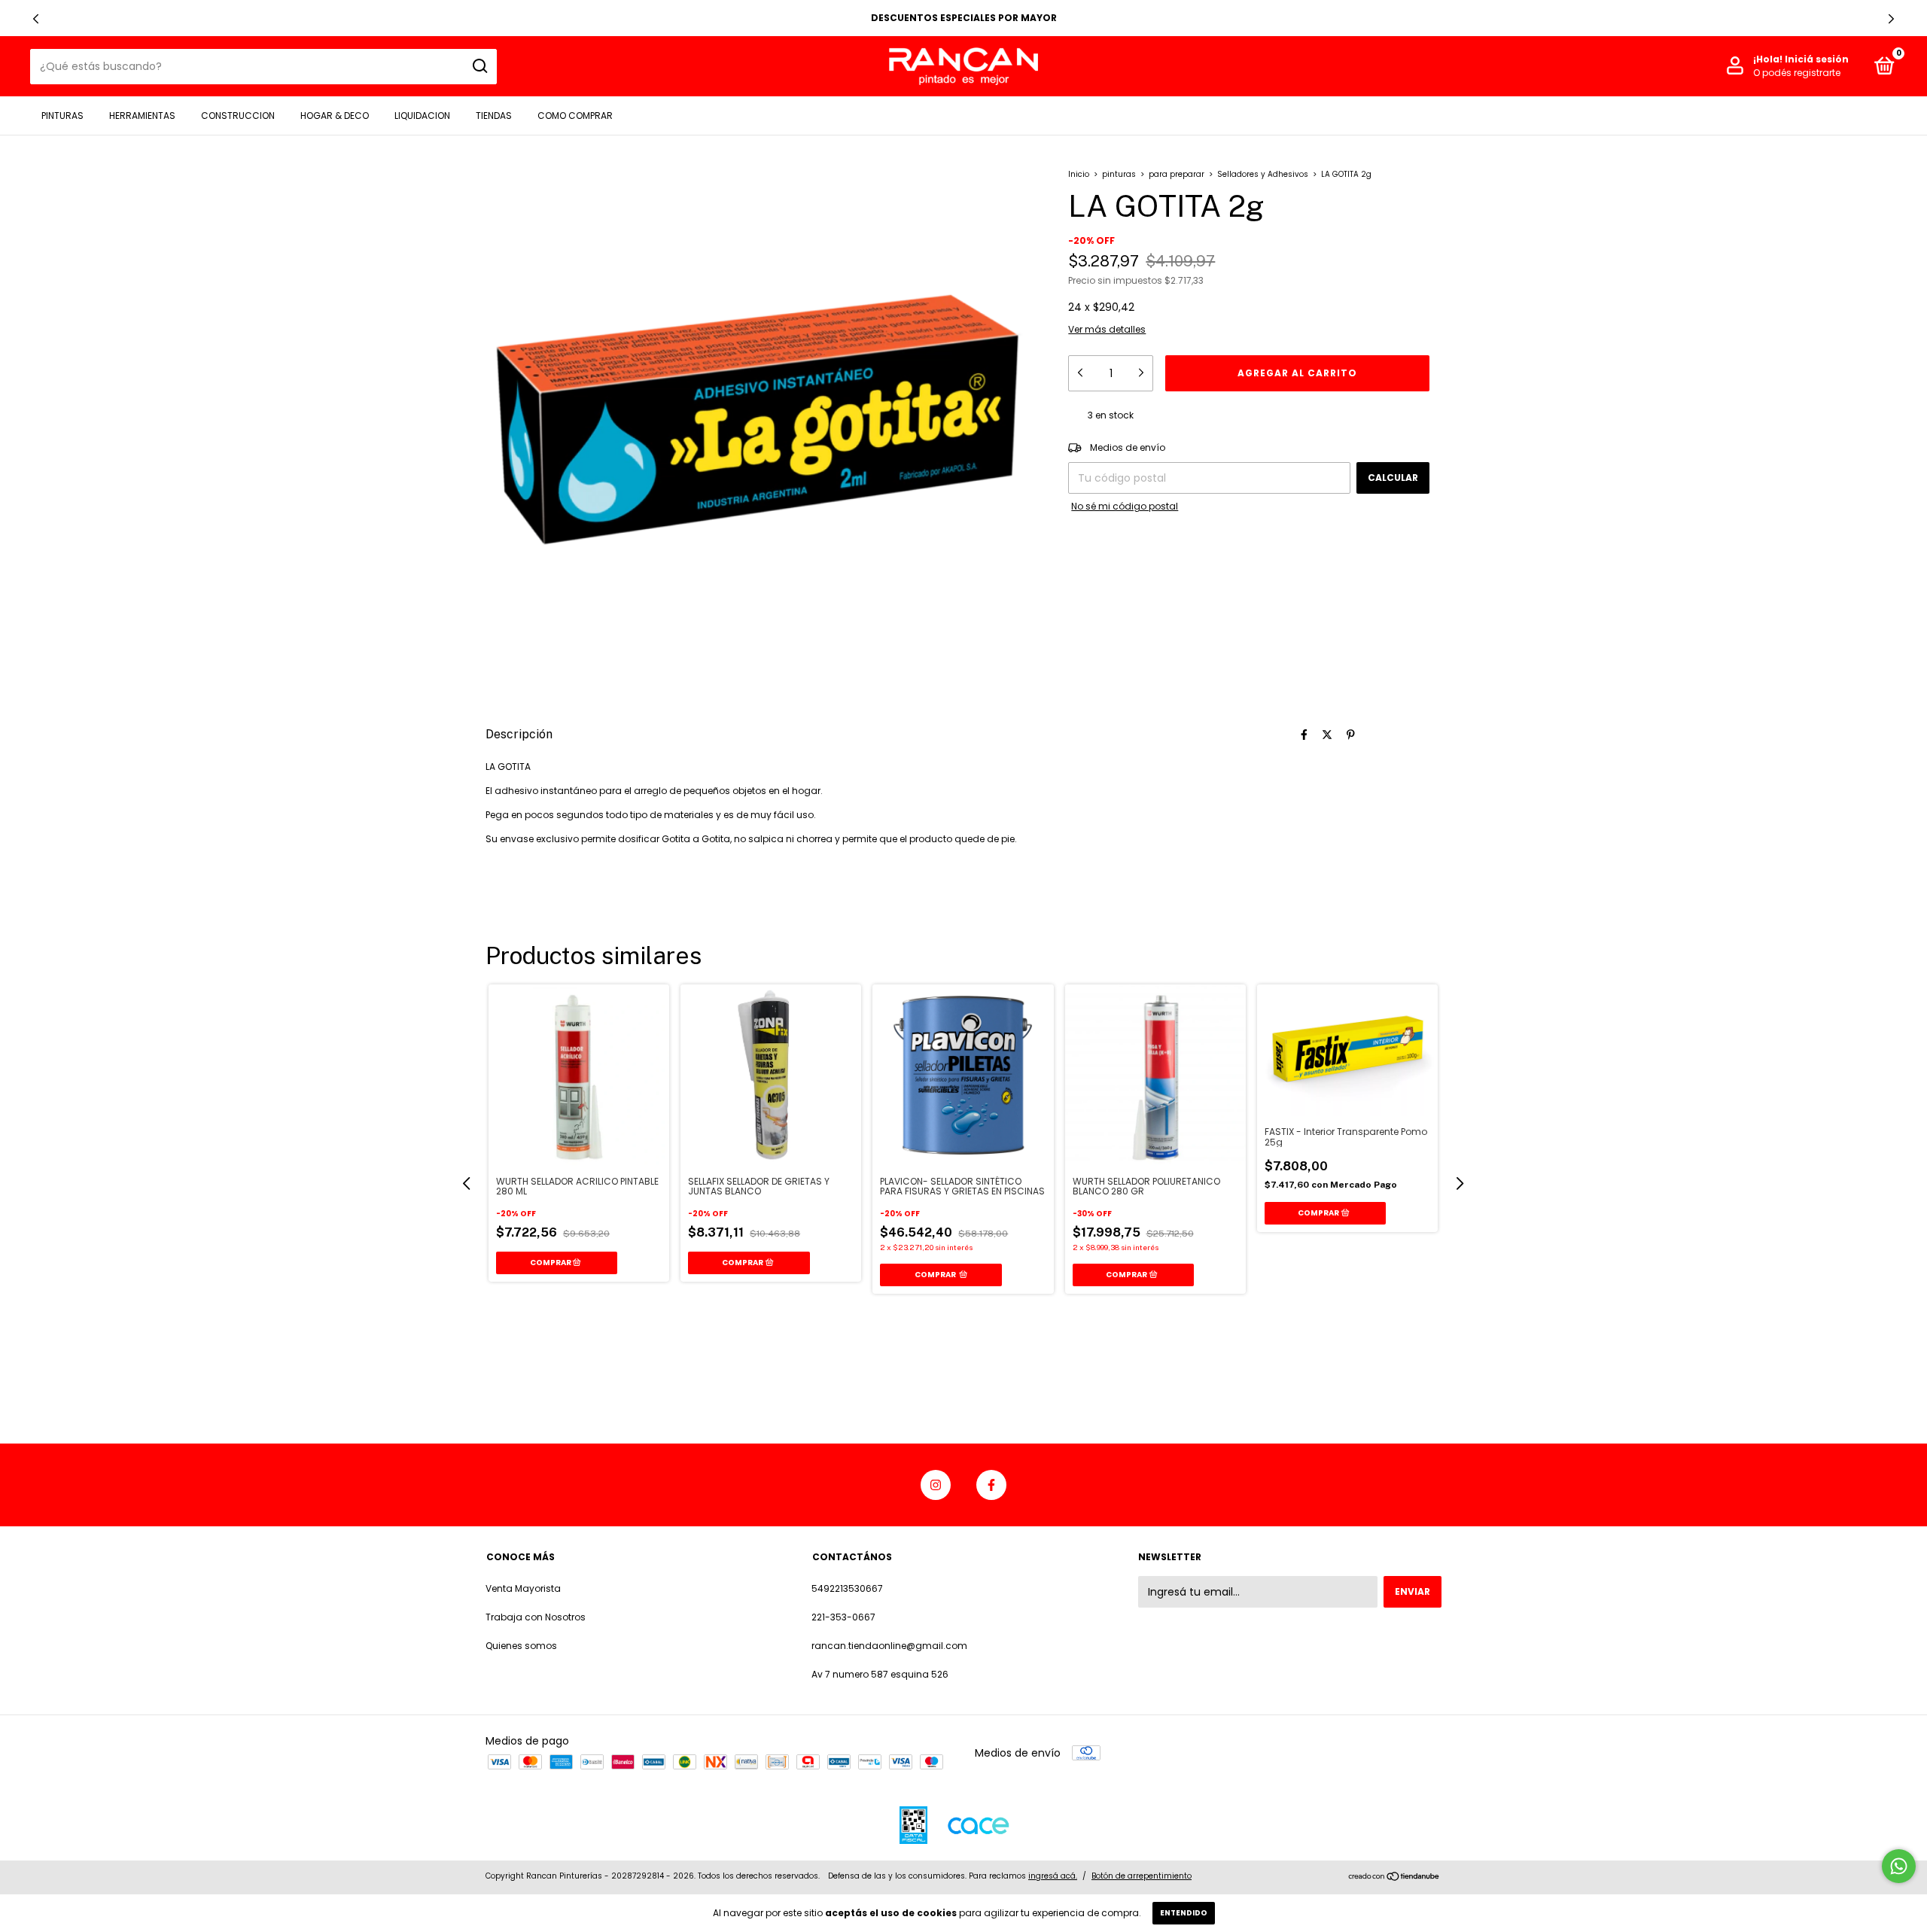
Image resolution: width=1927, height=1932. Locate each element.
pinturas (62, 116)
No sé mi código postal (1125, 506)
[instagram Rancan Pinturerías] (936, 1485)
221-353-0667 (843, 1617)
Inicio (1079, 174)
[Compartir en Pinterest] (1351, 735)
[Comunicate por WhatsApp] (1899, 1866)
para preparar (1177, 174)
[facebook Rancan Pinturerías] (991, 1485)
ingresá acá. (1053, 1876)
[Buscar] (479, 66)
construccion (238, 116)
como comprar (575, 116)
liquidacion (422, 116)
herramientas (142, 116)
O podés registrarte (1797, 73)
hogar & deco (335, 116)
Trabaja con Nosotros (536, 1617)
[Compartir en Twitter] (1327, 735)
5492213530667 (847, 1588)
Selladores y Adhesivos (1264, 174)
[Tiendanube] (1394, 1878)
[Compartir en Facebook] (1304, 735)
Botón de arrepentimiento (1142, 1876)
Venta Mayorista (523, 1588)
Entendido (1184, 1913)
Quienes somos (521, 1646)
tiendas (494, 116)
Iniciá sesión (1817, 59)
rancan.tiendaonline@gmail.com (889, 1646)
